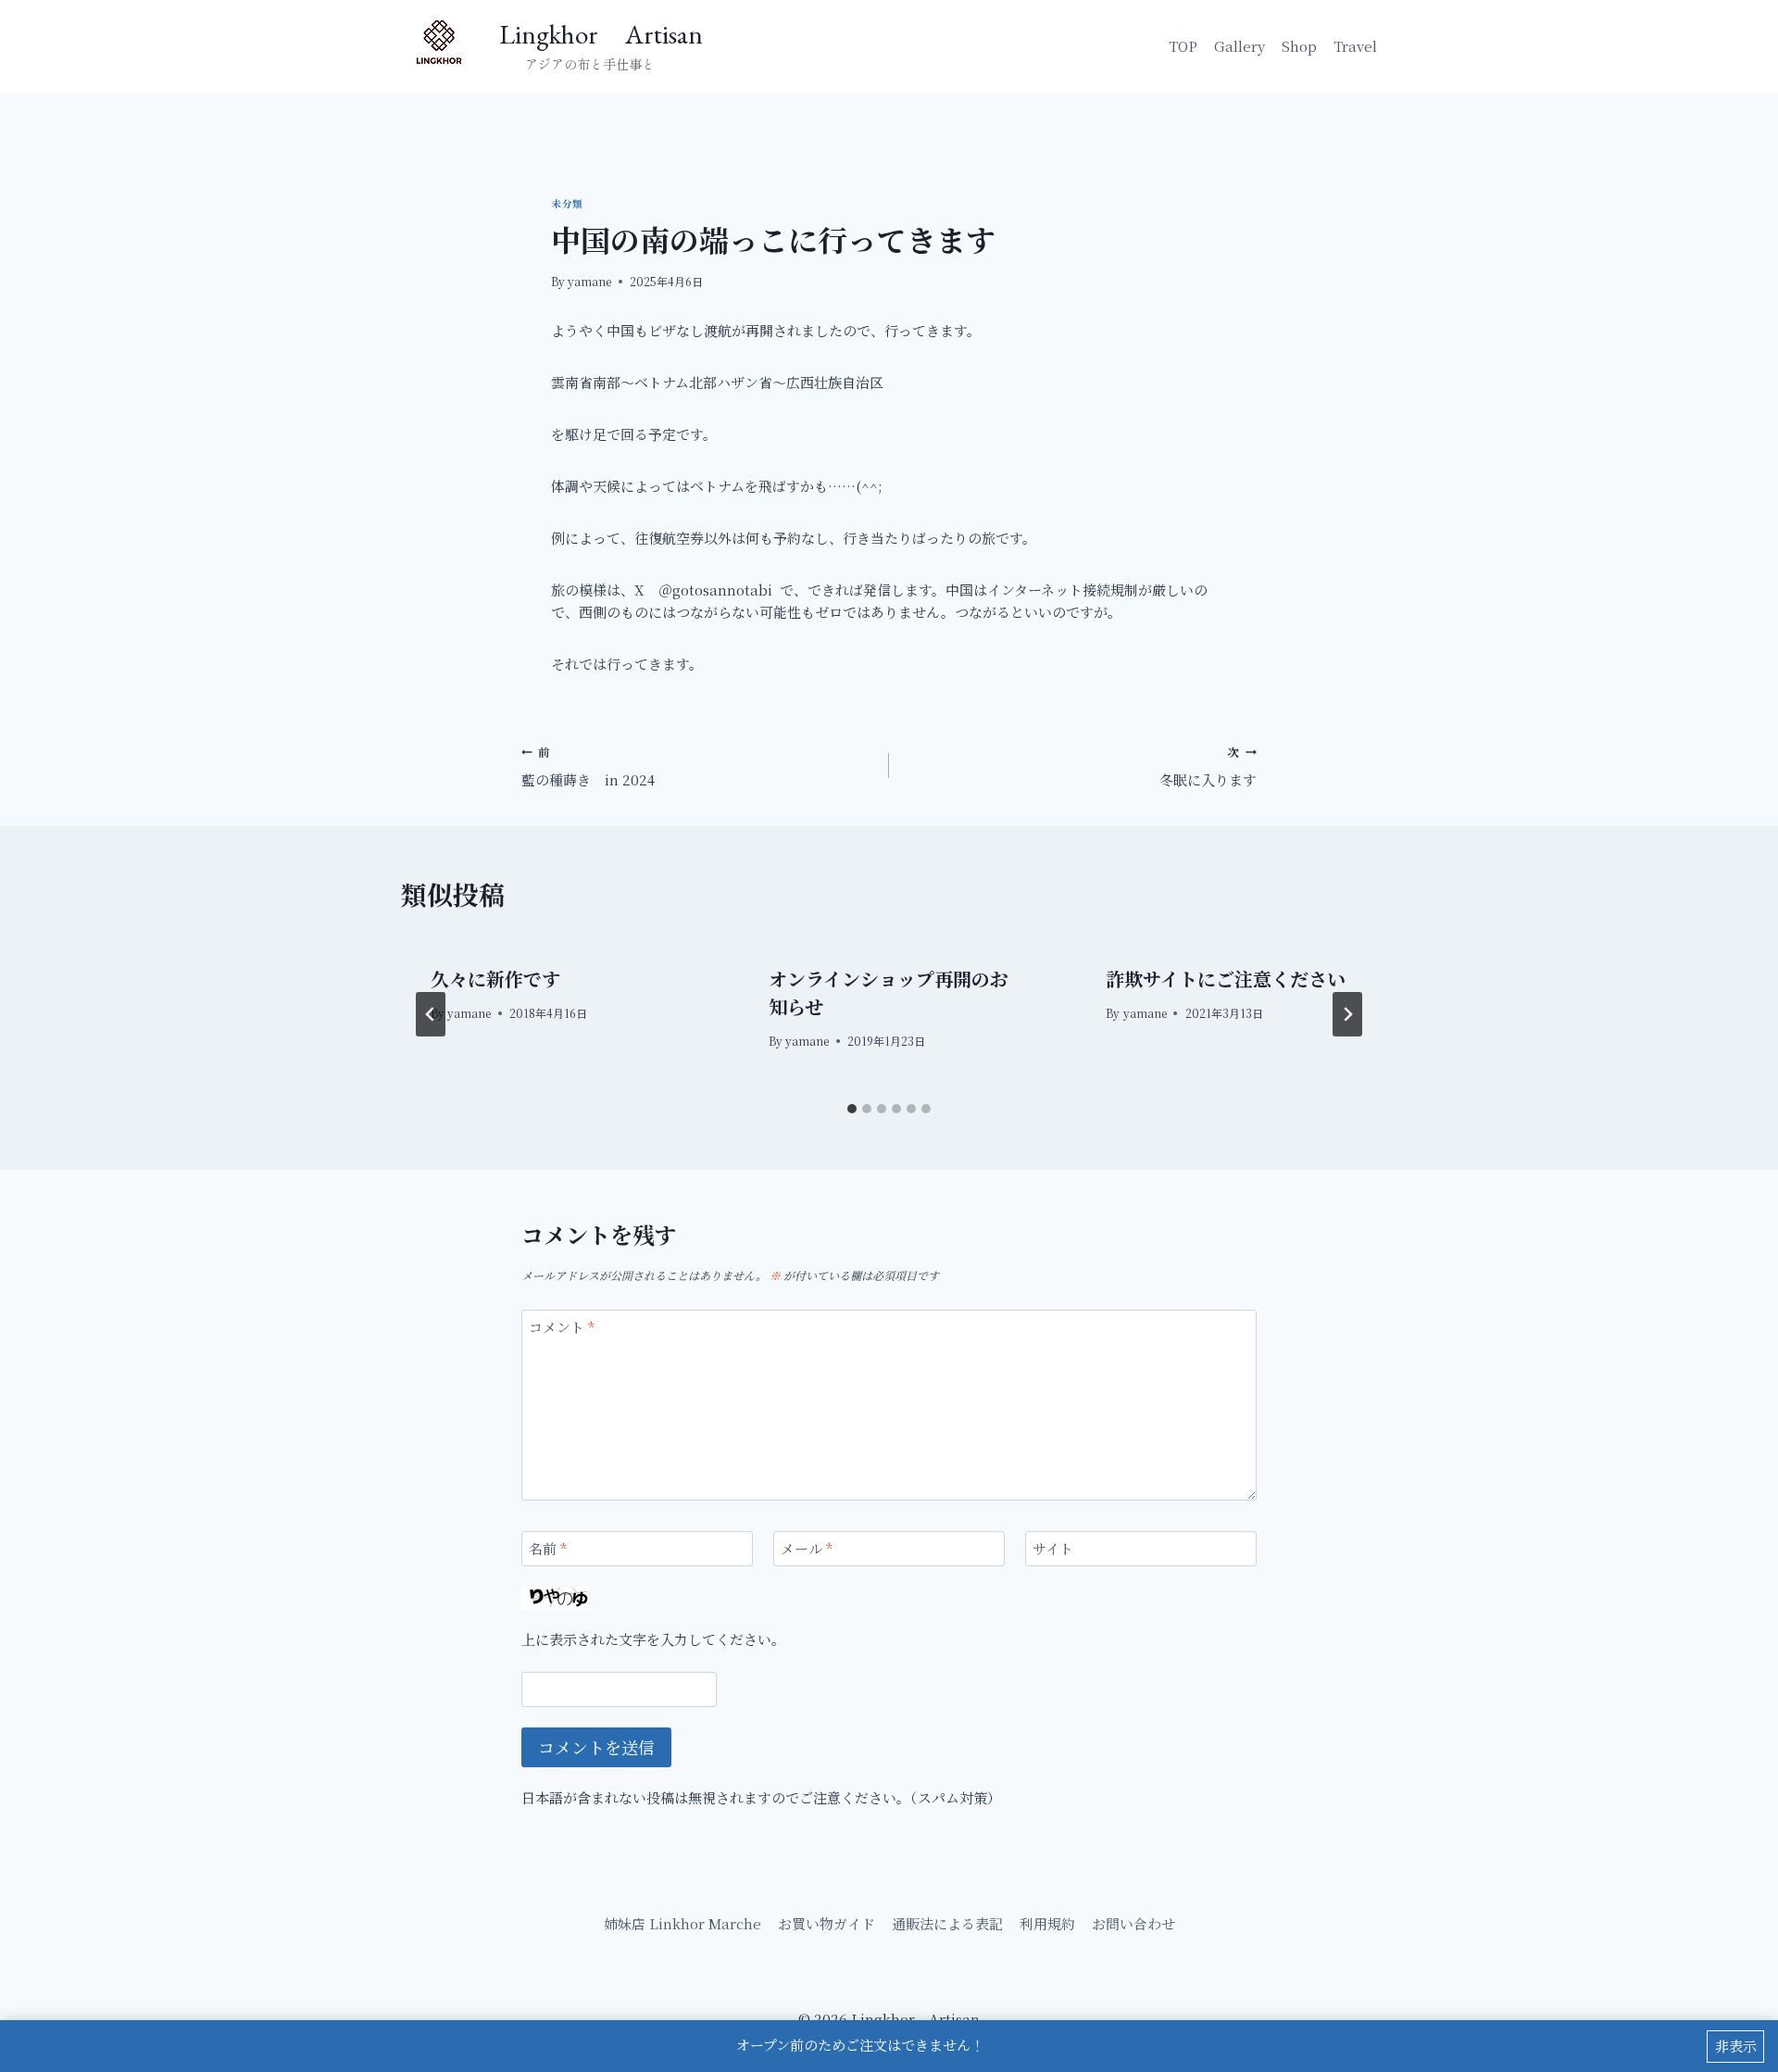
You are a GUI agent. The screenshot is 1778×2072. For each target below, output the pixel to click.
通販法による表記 (947, 1923)
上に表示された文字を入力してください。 (653, 1639)
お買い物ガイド (826, 1923)
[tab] (852, 1109)
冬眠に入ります (1208, 767)
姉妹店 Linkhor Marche (682, 1923)
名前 (548, 1549)
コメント (562, 1327)
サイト (1053, 1549)
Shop (1299, 46)
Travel (1355, 46)
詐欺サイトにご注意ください (1226, 979)
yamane (589, 281)
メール (807, 1549)
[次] (1347, 1014)
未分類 (567, 203)
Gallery (1240, 46)
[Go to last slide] (431, 1014)
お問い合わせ (1133, 1923)
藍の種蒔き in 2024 (588, 767)
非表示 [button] (1736, 2046)
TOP (1183, 46)
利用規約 (1047, 1923)
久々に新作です (495, 979)
